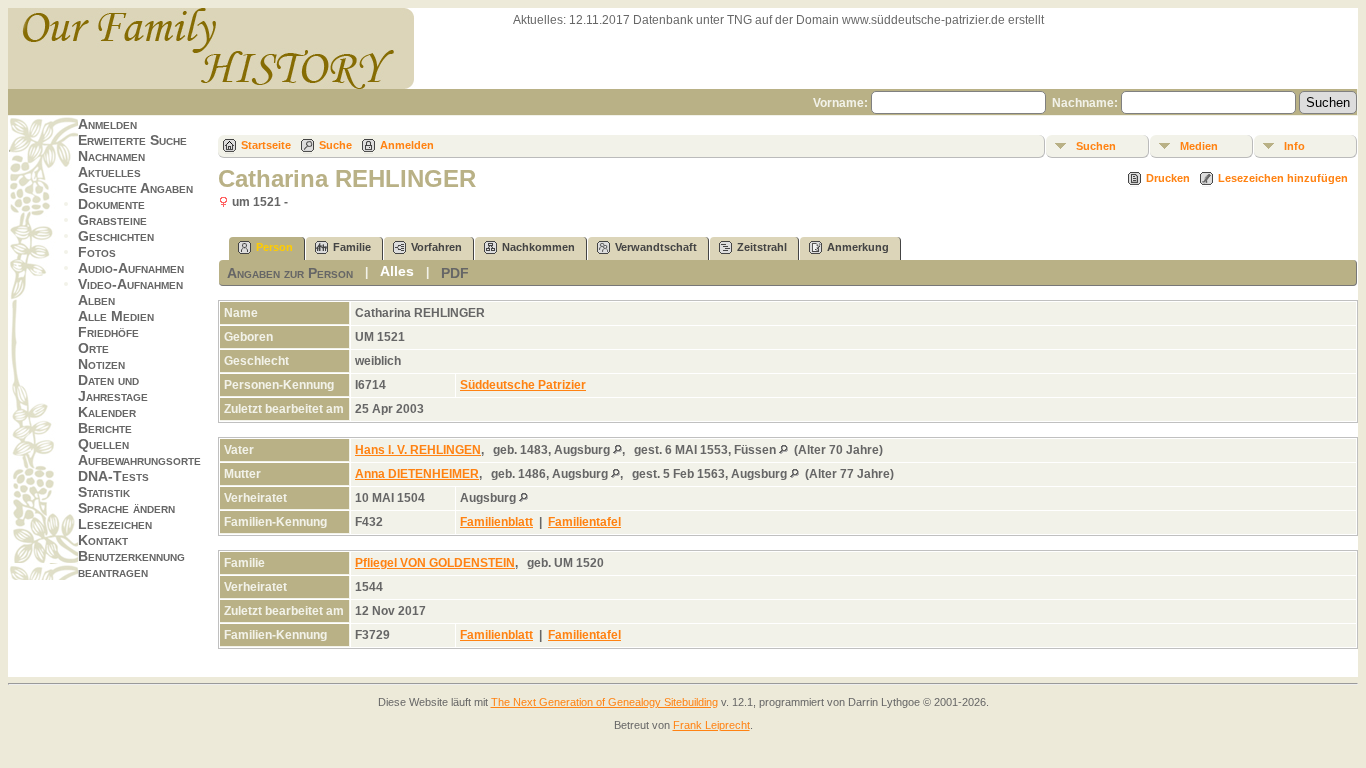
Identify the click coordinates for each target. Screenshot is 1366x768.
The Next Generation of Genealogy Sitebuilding (604, 702)
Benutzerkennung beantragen (131, 564)
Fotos (97, 252)
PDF (455, 273)
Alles (397, 271)
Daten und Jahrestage (113, 388)
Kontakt (103, 540)
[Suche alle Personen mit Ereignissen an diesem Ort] (617, 450)
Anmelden (107, 124)
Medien (1199, 146)
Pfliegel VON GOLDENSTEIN (435, 563)
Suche (335, 145)
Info (1294, 146)
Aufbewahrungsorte (139, 460)
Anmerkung (858, 247)
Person (274, 247)
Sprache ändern (126, 508)
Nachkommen (538, 247)
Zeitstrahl (762, 247)
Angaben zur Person (290, 273)
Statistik (104, 492)
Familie (352, 247)
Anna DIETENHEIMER (417, 474)
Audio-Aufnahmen (131, 268)
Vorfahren (436, 247)
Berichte (105, 428)
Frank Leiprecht (711, 725)
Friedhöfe (108, 332)
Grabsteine (112, 220)
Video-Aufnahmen (130, 284)
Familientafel (584, 522)
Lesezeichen (115, 524)
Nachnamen (111, 156)
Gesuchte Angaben (135, 188)
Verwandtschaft (656, 247)
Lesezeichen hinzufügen (1283, 178)
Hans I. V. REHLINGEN (418, 450)
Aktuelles (109, 172)
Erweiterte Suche (132, 140)
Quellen (103, 444)
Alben (96, 300)
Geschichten (116, 236)
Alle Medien (116, 316)
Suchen (1096, 146)
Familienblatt (496, 522)
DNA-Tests (113, 476)
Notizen (101, 364)
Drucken (1168, 178)
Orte (93, 348)
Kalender (107, 412)
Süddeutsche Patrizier (523, 385)
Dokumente (111, 204)
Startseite (266, 145)
